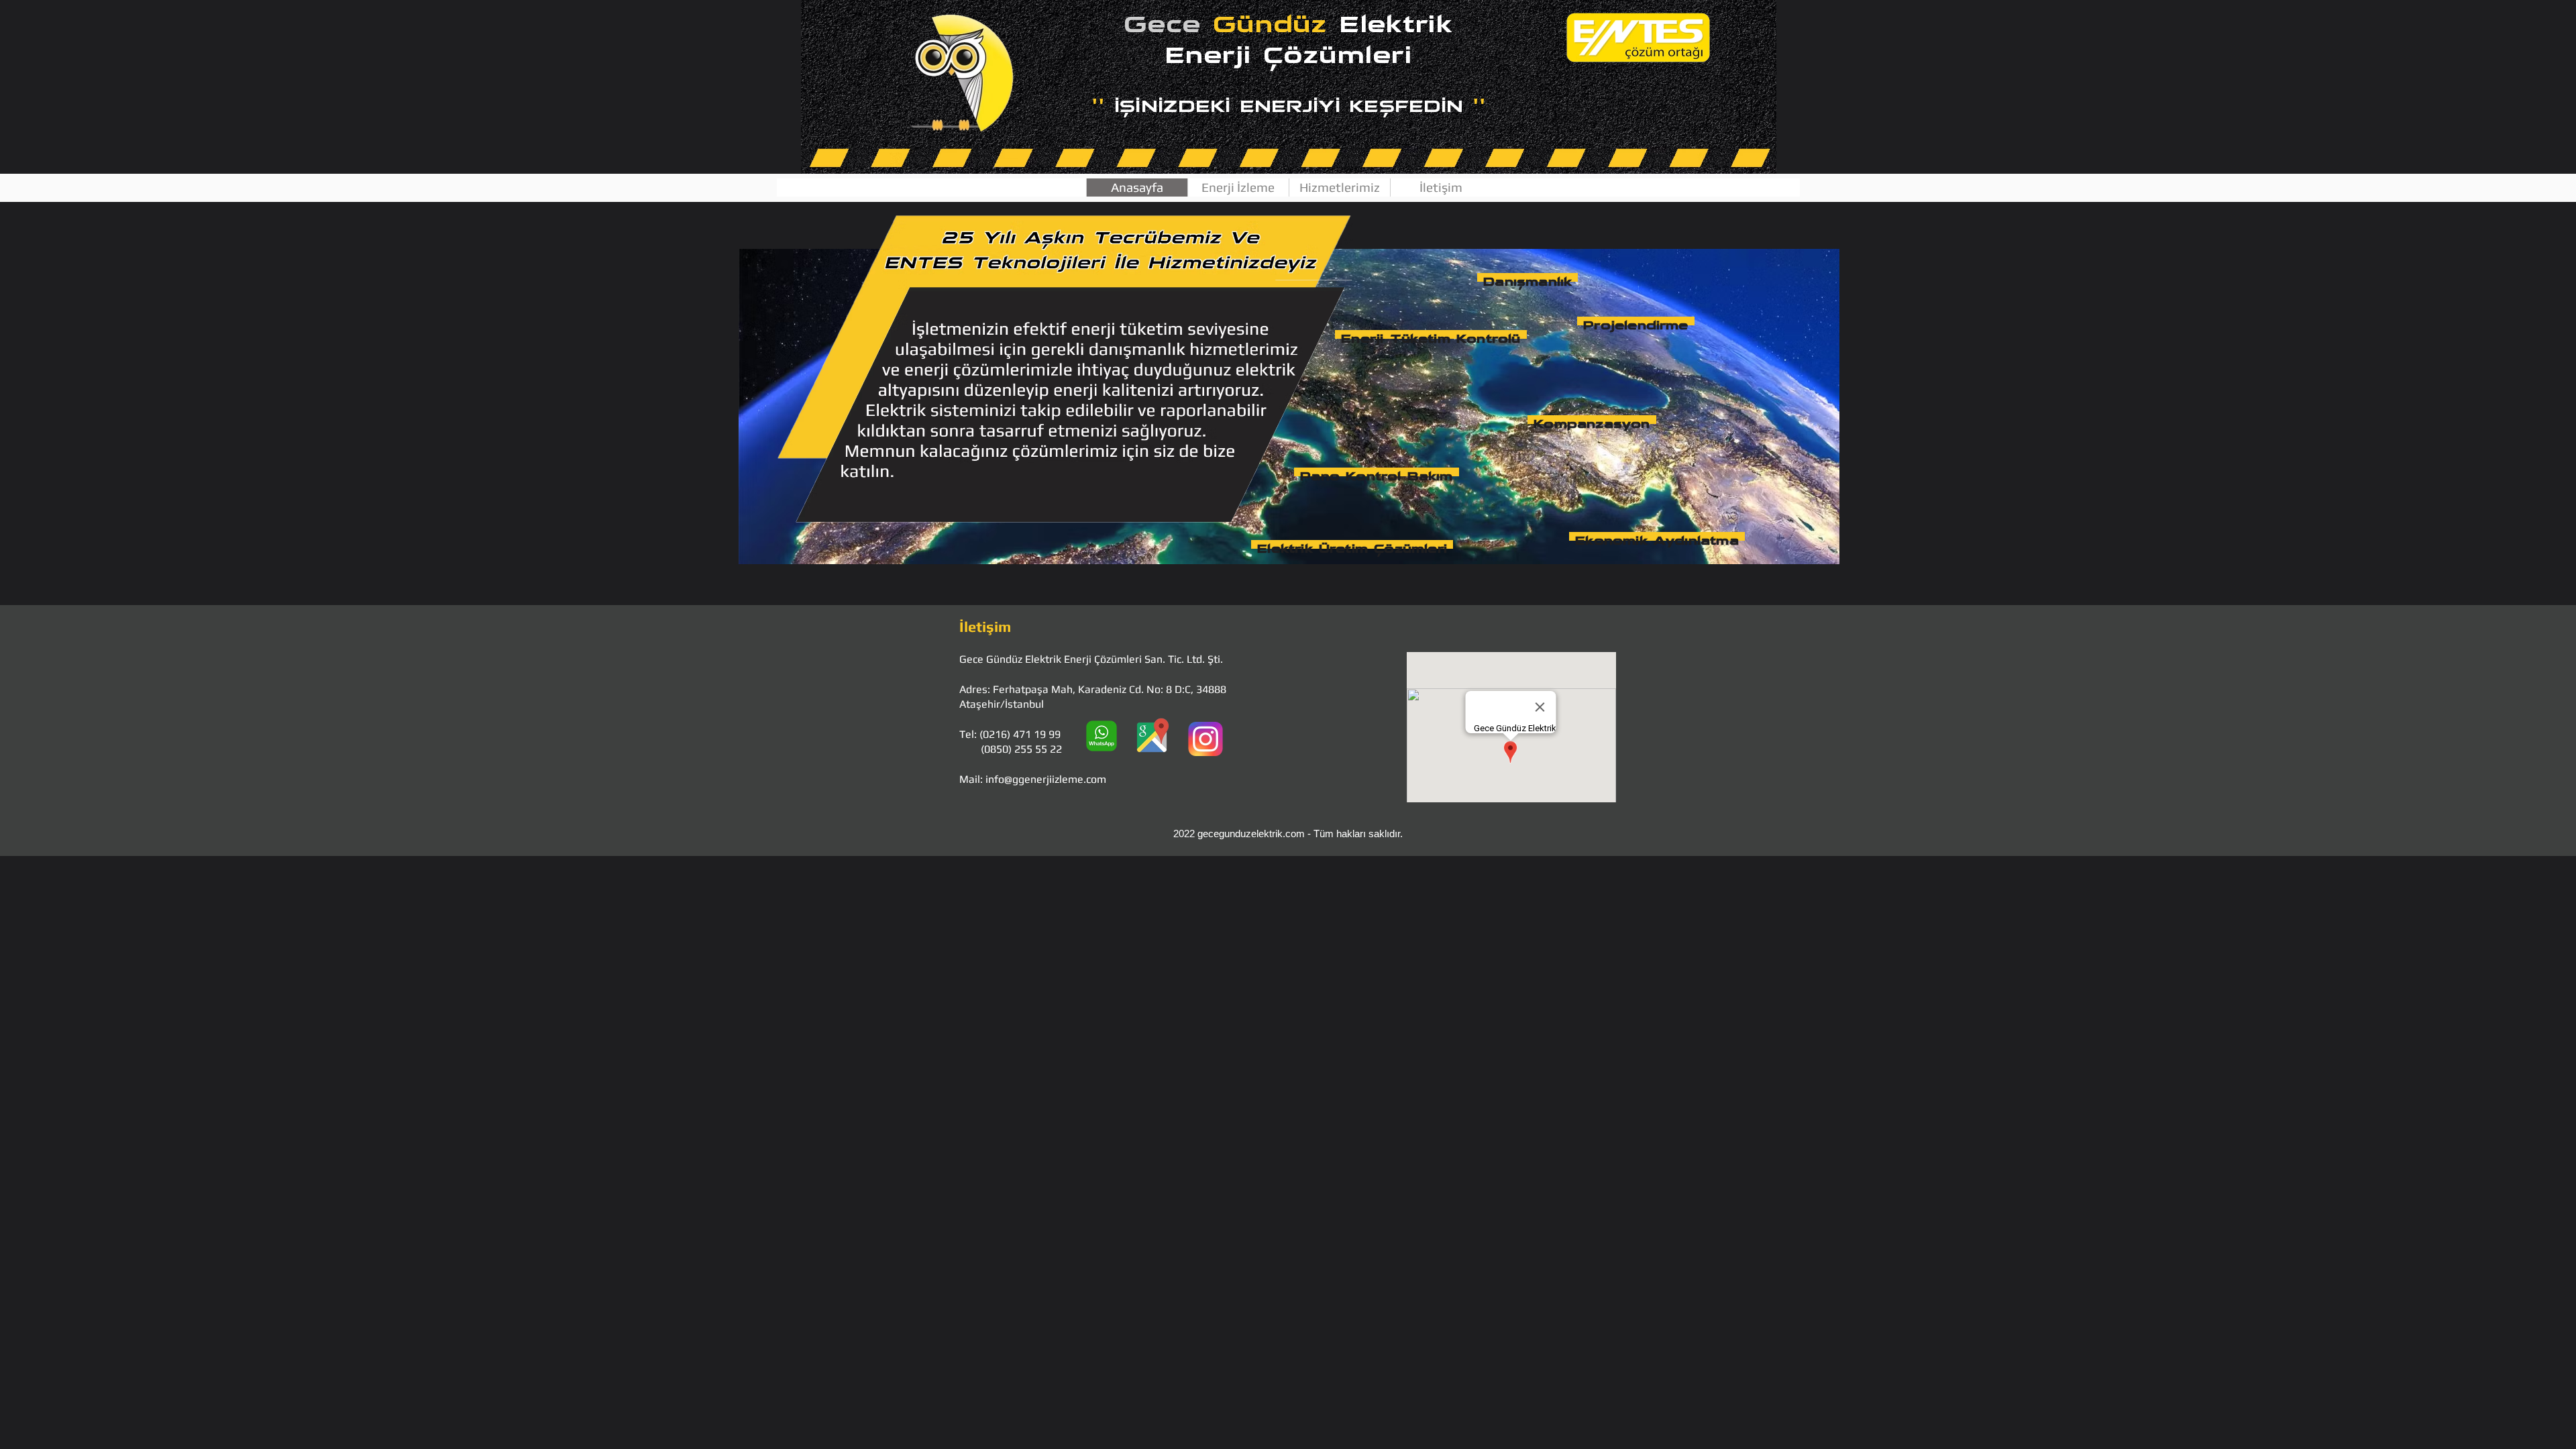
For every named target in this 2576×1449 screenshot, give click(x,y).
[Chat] (1102, 737)
